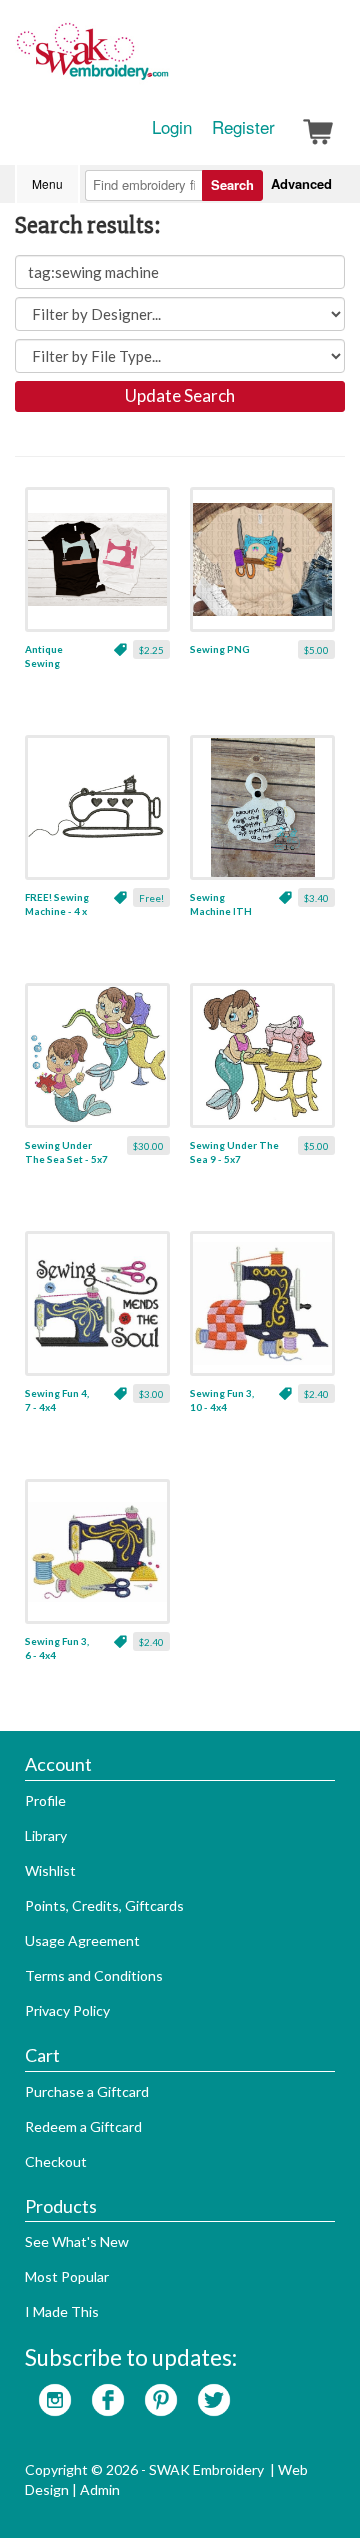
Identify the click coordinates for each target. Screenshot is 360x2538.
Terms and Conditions (94, 1975)
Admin (100, 2489)
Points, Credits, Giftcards (104, 1905)
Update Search (180, 395)
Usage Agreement (82, 1940)
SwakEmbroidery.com (165, 60)
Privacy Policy (67, 2010)
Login (172, 127)
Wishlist (50, 1870)
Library (46, 1835)
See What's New (77, 2241)
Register (243, 127)
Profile (45, 1800)
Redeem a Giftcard (83, 2126)
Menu (47, 183)
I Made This (62, 2311)
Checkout (56, 2161)
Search (232, 184)
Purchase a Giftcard (87, 2091)
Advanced (301, 183)
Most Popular (67, 2276)
